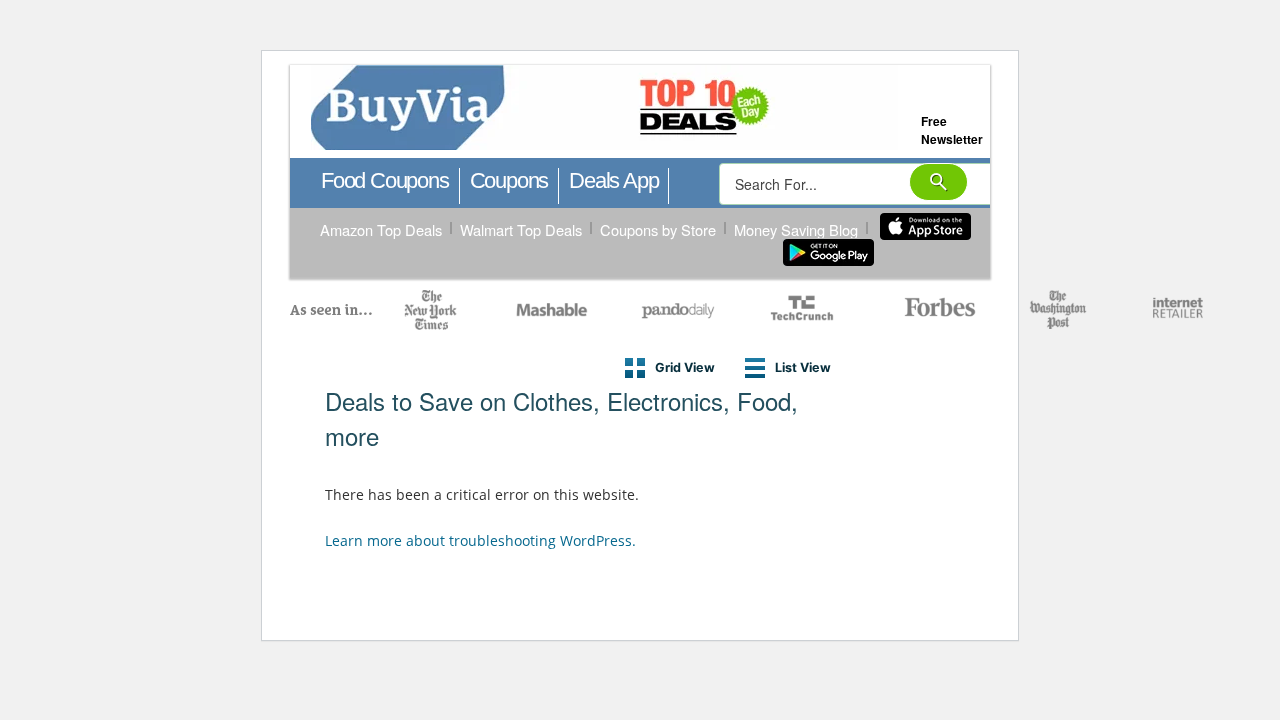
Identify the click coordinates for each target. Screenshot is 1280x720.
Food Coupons (385, 180)
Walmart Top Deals (521, 229)
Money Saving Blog (796, 229)
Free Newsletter (952, 130)
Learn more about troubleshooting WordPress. (480, 540)
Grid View (685, 367)
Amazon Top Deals (381, 229)
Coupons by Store (658, 229)
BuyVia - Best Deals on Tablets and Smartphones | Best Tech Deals (693, 108)
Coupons (509, 180)
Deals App (613, 180)
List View (803, 367)
